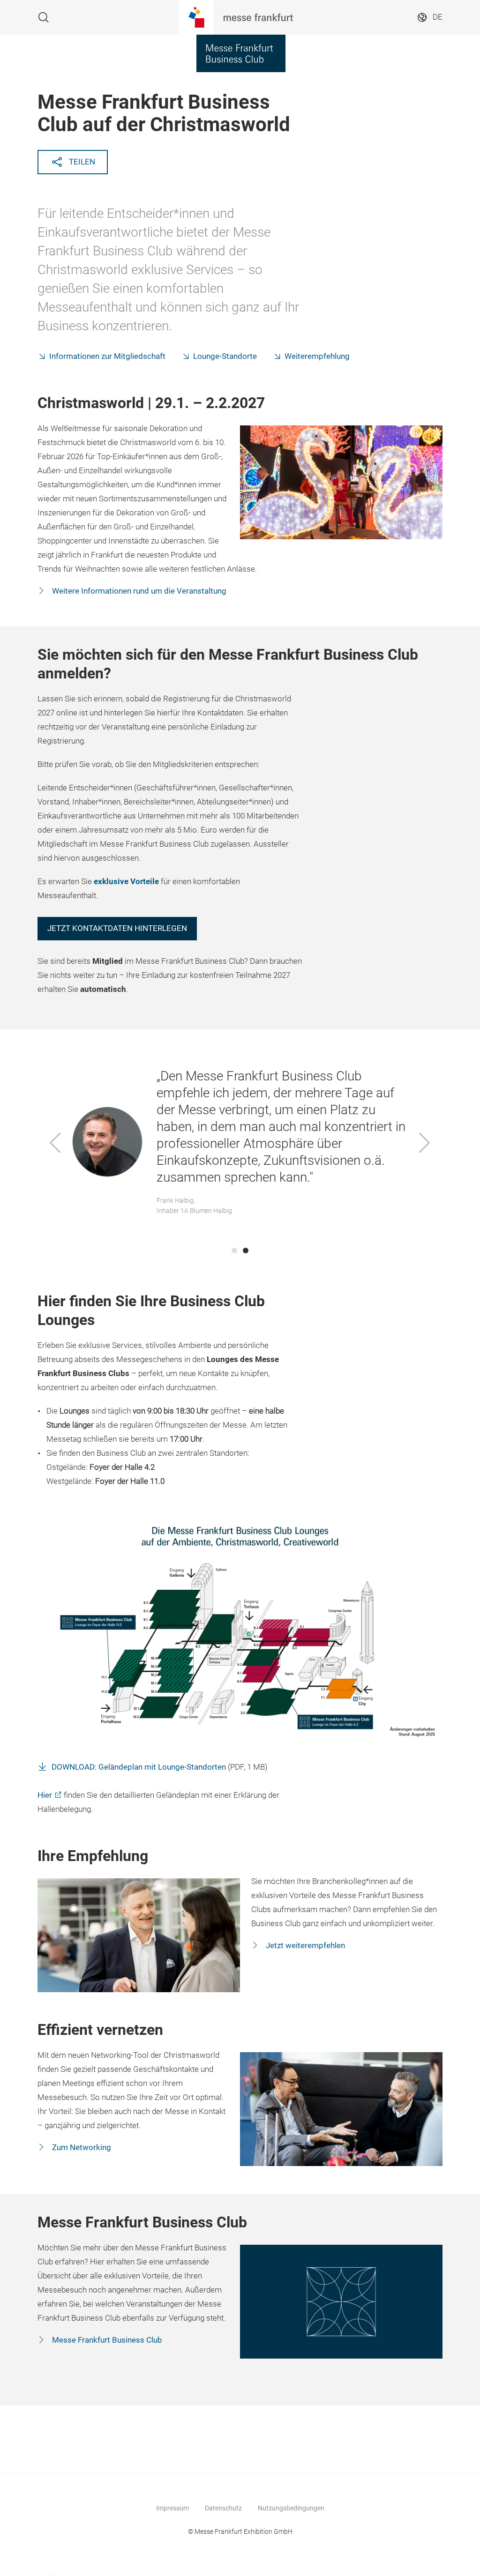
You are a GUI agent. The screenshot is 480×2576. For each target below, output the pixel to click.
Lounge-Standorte (225, 356)
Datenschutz (223, 2508)
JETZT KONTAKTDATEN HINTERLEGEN (117, 928)
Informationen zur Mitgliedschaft (107, 356)
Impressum (172, 2508)
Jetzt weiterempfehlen (304, 1946)
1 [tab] (234, 1251)
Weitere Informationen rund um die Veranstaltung (138, 591)
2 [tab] (246, 1251)
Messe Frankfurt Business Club (106, 2340)
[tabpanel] (240, 1144)
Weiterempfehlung (317, 356)
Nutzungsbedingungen (291, 2508)
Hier (45, 1795)
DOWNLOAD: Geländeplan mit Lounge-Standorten (139, 1767)
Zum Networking (81, 2148)
